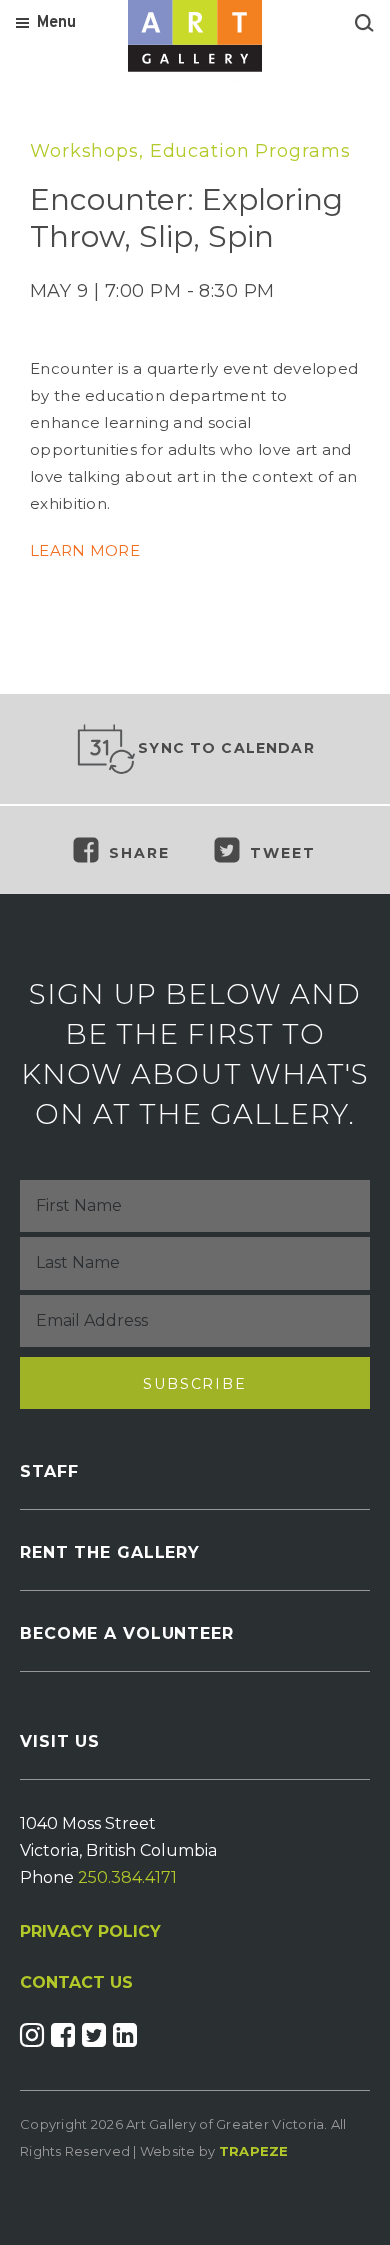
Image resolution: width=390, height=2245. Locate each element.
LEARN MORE (85, 550)
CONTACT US (76, 1983)
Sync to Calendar (226, 748)
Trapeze (254, 2151)
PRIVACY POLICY (90, 1931)
